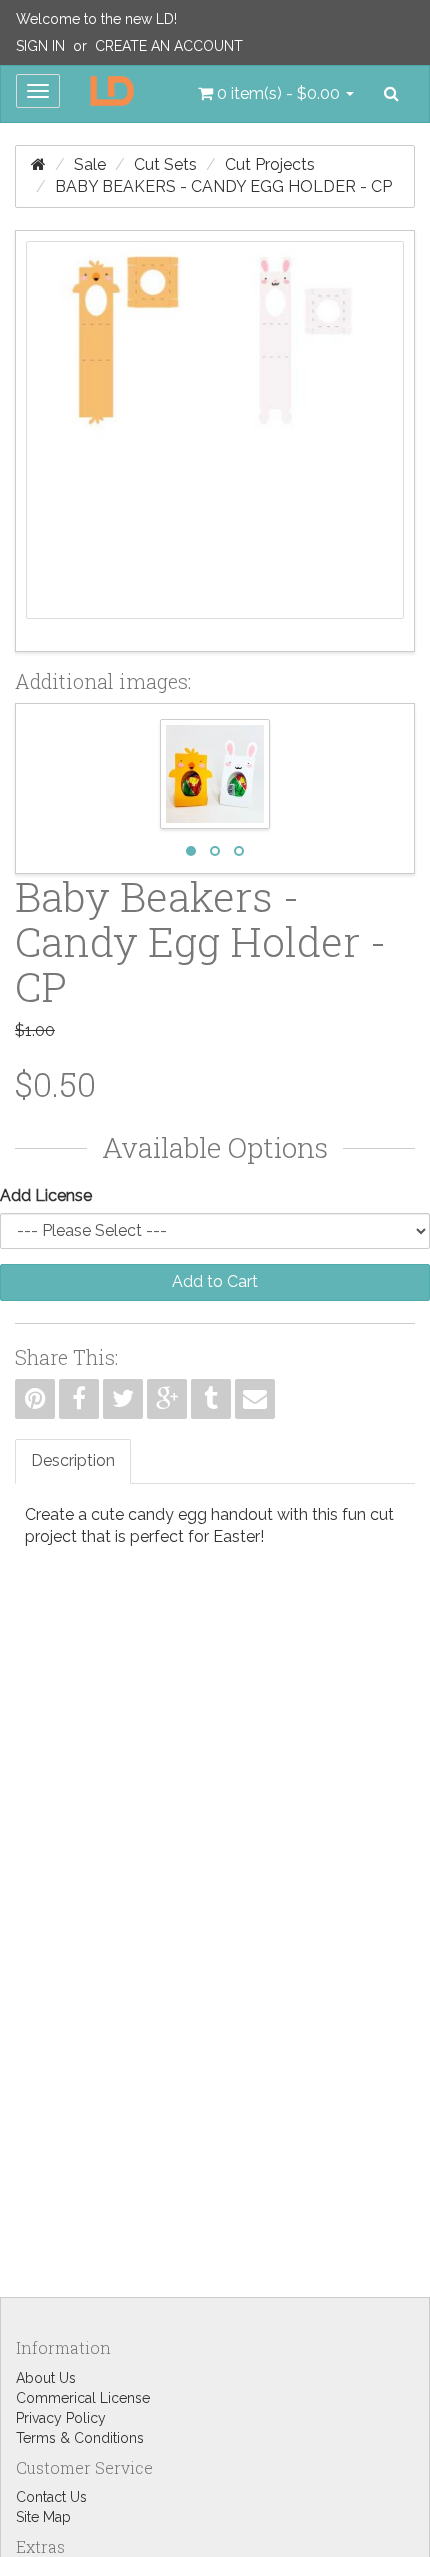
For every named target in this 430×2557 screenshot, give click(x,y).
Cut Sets (165, 164)
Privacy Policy (61, 2418)
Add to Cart (215, 1281)
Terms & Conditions (80, 2438)
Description (73, 1460)
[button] (276, 94)
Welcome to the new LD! (96, 19)
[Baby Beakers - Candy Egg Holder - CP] (215, 441)
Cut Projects (270, 164)
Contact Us (51, 2497)
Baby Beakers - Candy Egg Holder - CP (223, 186)
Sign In (40, 46)
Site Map (43, 2517)
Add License (46, 1195)
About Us (46, 2378)
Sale (90, 164)
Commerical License (83, 2398)
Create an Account (169, 46)
